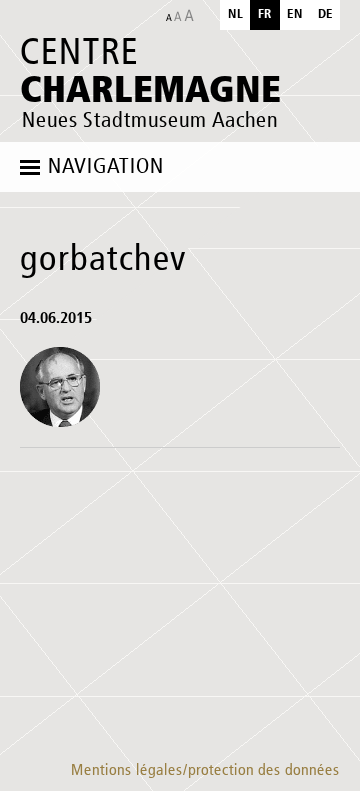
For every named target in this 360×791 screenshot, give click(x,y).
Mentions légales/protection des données (205, 771)
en (295, 14)
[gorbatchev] (60, 387)
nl (235, 14)
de (325, 14)
